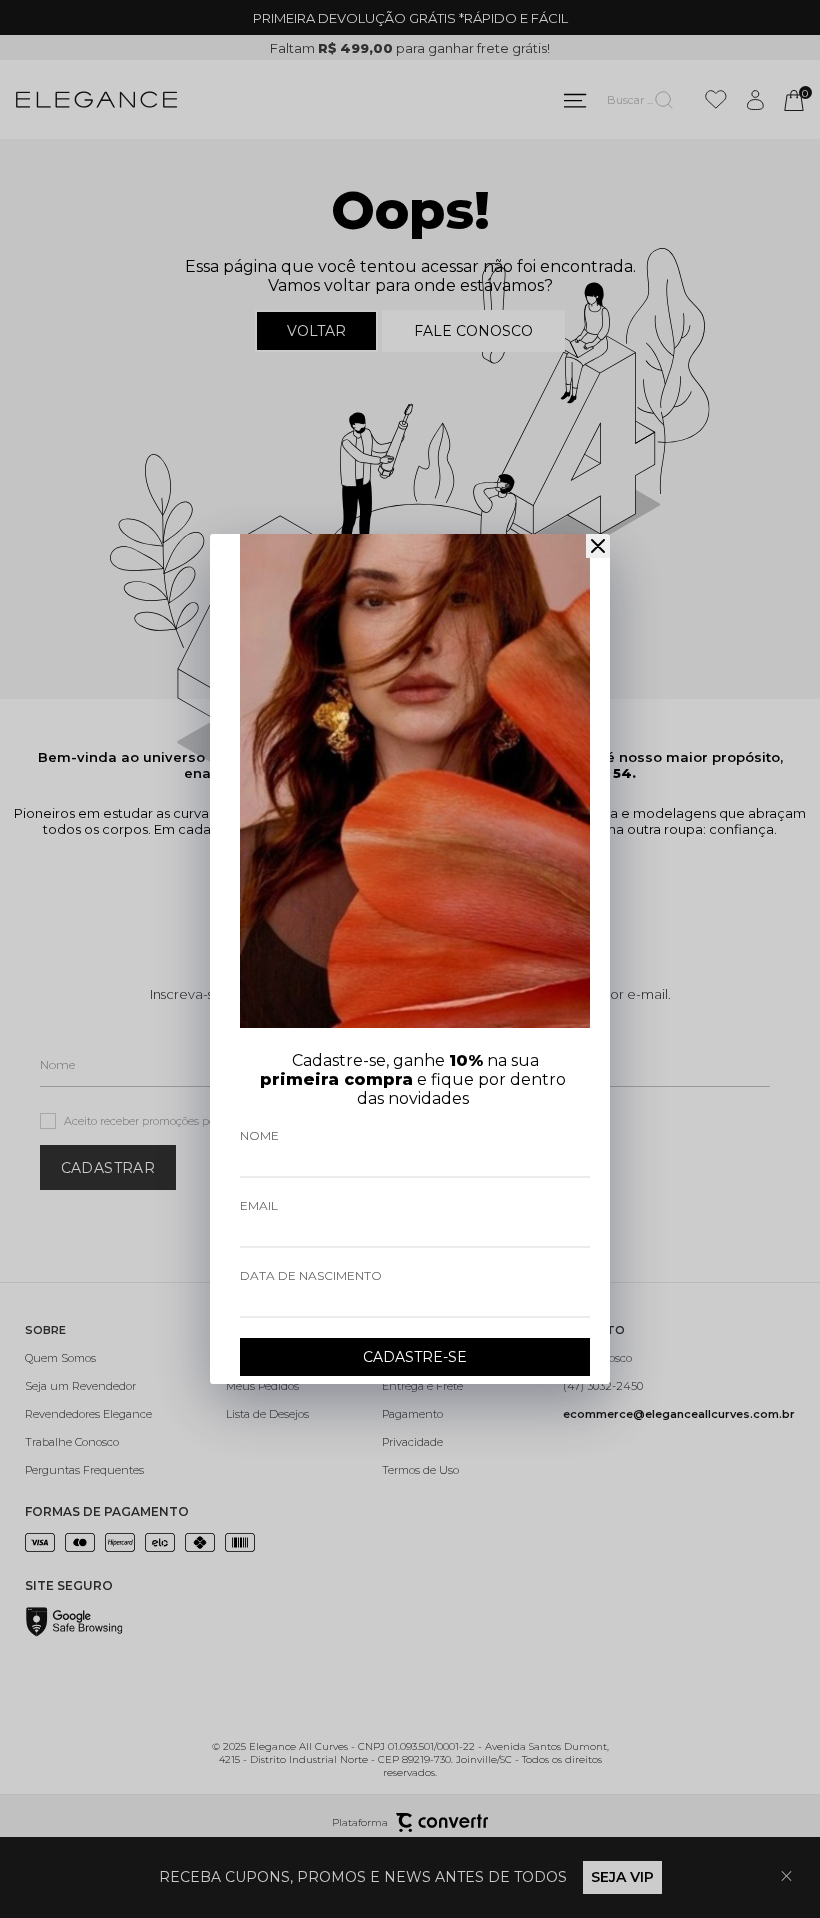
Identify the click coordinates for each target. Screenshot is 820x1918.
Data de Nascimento (311, 1275)
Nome (259, 1135)
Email (259, 1205)
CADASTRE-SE (415, 1357)
